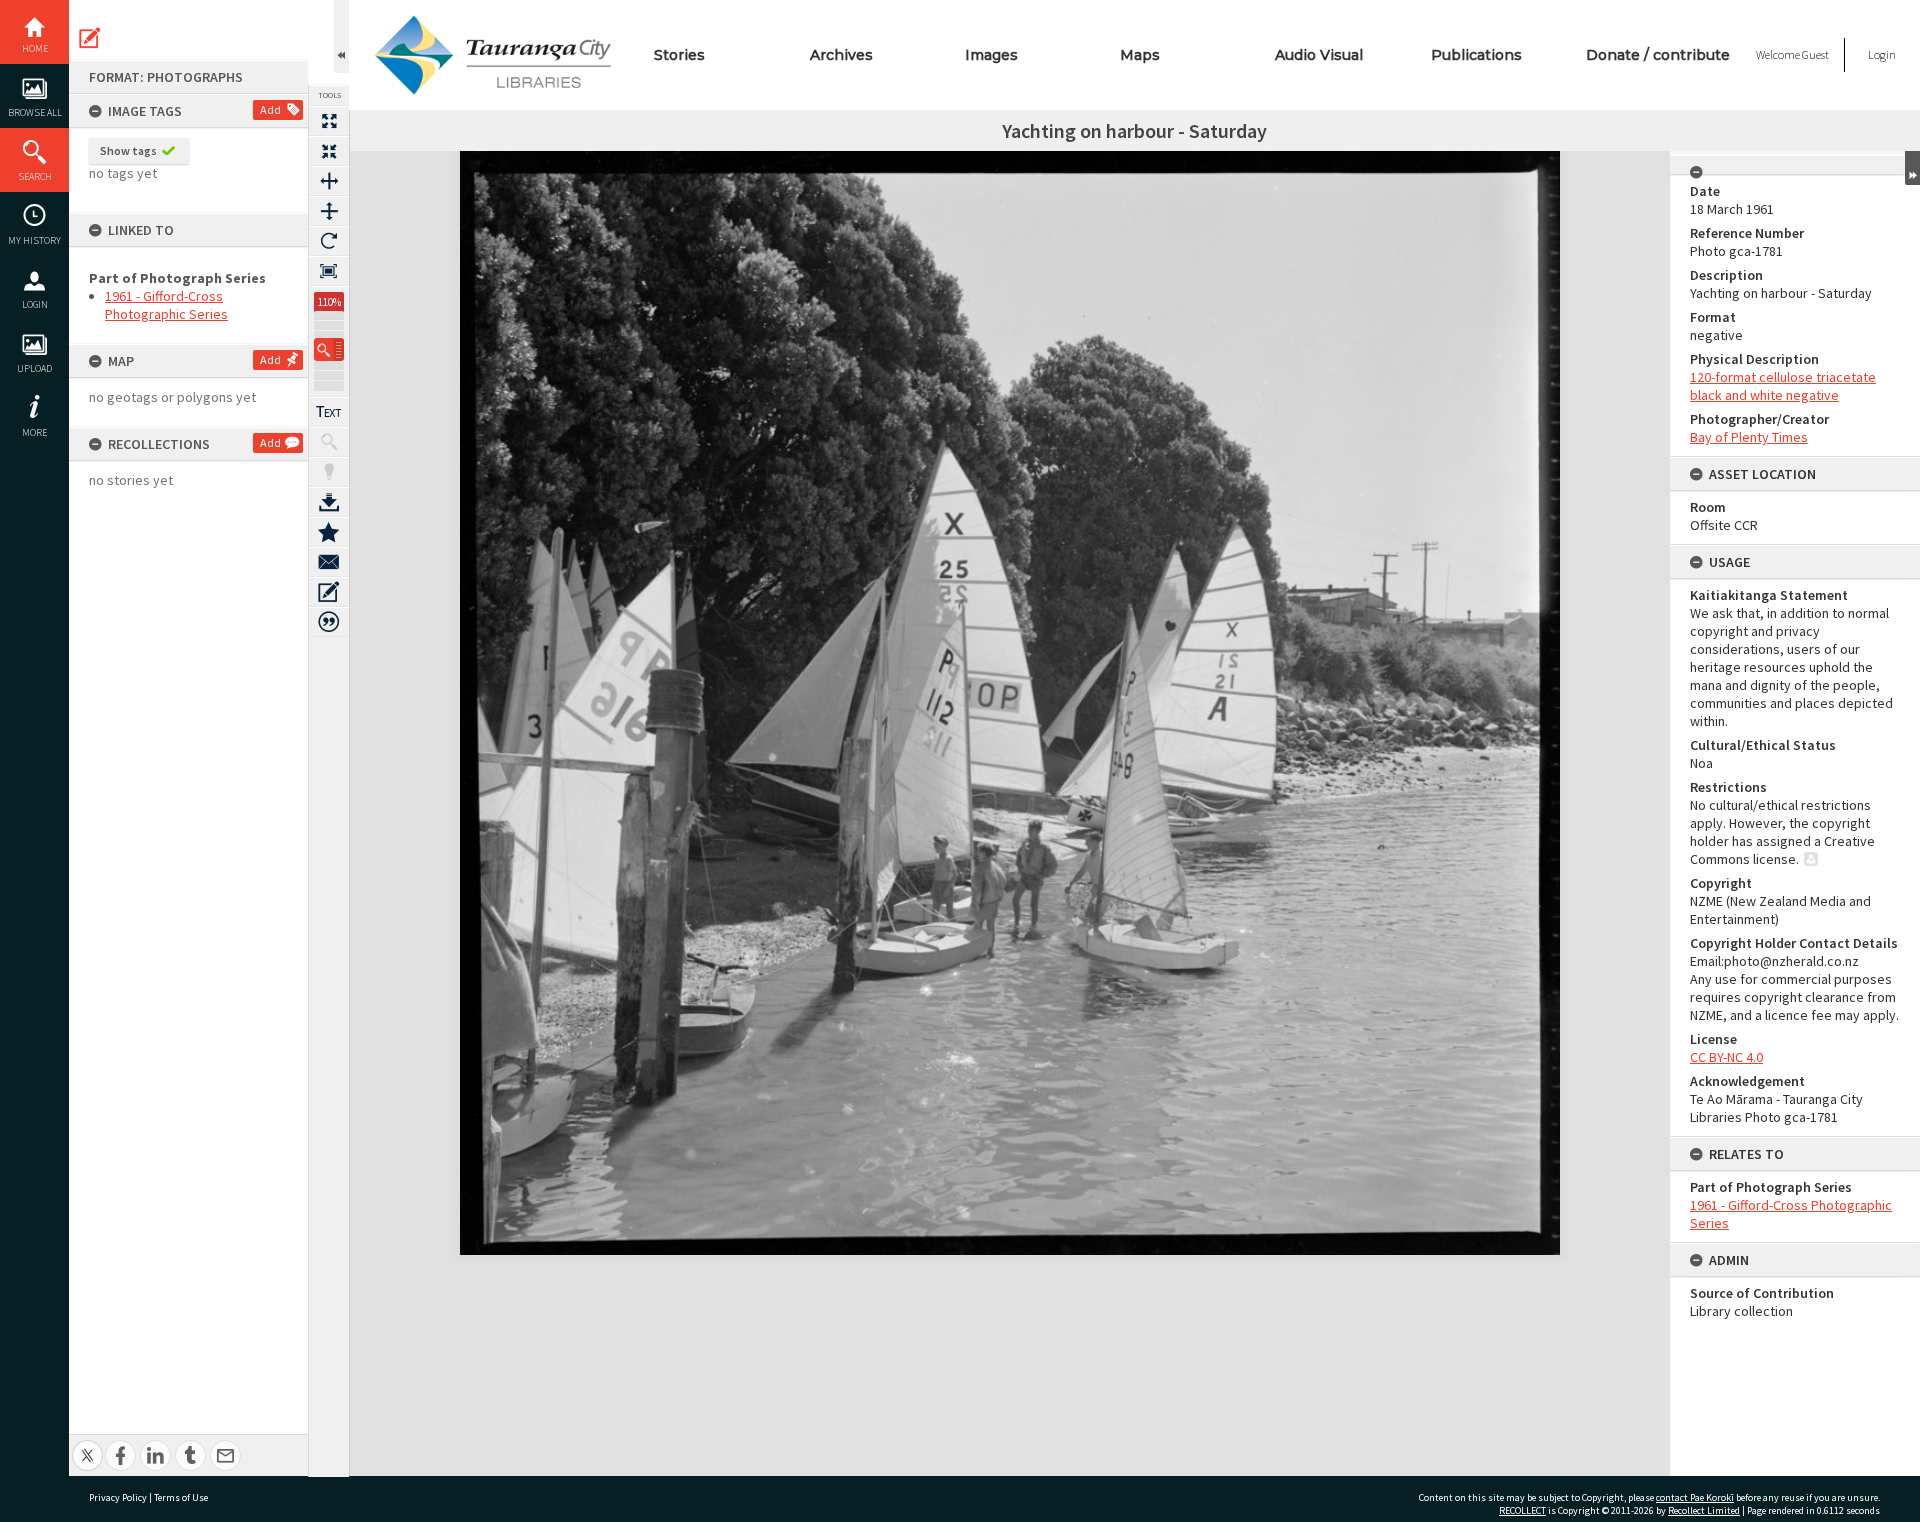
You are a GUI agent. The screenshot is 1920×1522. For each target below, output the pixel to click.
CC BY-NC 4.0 (1726, 1057)
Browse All (35, 112)
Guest (1815, 54)
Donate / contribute (1658, 55)
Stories (679, 55)
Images (991, 55)
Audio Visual (1319, 55)
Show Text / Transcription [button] (329, 412)
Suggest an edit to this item (90, 38)
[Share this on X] (87, 1444)
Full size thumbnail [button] (329, 121)
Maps (1140, 55)
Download (329, 502)
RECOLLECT (1522, 1510)
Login (35, 304)
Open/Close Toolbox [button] (341, 36)
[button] (329, 349)
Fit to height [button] (329, 211)
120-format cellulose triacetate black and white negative (1783, 386)
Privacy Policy (118, 1497)
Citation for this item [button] (329, 622)
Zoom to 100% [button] (329, 271)
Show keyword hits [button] (329, 442)
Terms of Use (181, 1497)
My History (34, 240)
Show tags (128, 150)
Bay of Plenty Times (1749, 437)
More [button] (34, 432)
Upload (34, 368)
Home (35, 48)
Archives (841, 55)
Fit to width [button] (329, 181)
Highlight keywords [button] (329, 472)
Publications (1476, 55)
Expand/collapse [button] (1912, 168)
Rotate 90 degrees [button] (329, 241)
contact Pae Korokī (1695, 1497)
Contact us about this (329, 562)
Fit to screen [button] (329, 151)
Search (35, 176)
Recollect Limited (1704, 1510)
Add (270, 109)
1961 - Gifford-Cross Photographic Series (166, 305)
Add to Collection (329, 532)
